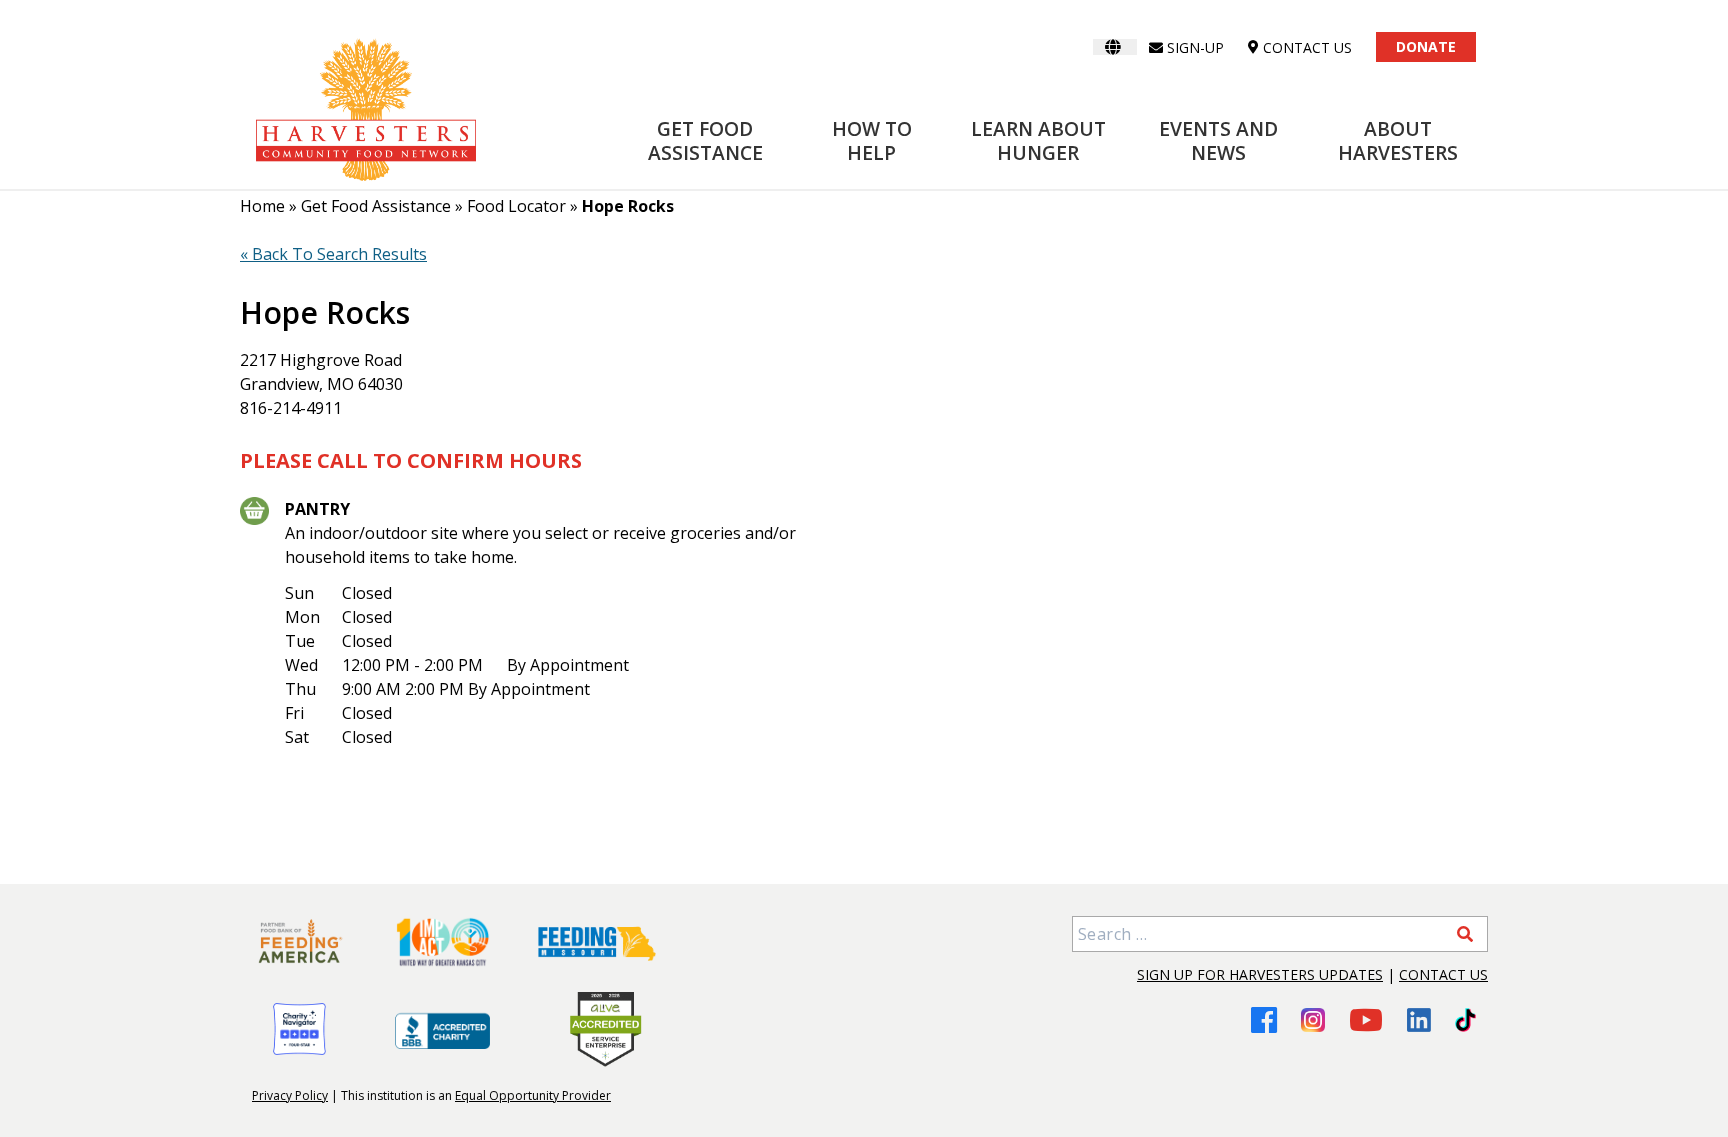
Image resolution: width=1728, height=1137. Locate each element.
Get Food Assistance (705, 140)
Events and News (1218, 140)
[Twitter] (1465, 1020)
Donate (1426, 46)
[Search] (1465, 934)
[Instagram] (1313, 1020)
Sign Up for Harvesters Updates (1260, 974)
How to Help (872, 140)
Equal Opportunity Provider (533, 1095)
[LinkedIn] (1419, 1020)
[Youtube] (1366, 1019)
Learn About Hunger (1038, 140)
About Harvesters (1398, 140)
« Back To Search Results (333, 254)
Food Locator (516, 206)
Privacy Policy (290, 1095)
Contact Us (1443, 974)
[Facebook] (1264, 1019)
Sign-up (1195, 47)
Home (262, 206)
